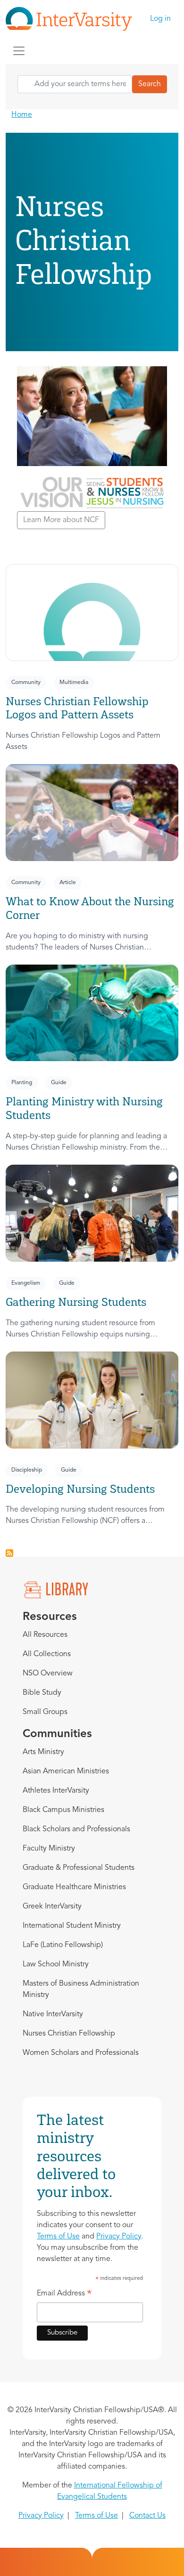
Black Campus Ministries (63, 1810)
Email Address (64, 2295)
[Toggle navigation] (19, 51)
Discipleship (27, 1470)
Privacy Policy (119, 2237)
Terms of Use (58, 2237)
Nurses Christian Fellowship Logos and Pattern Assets (77, 708)
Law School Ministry (56, 1964)
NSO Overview (48, 1674)
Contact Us (147, 2516)
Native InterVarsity (53, 2014)
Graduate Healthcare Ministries (74, 1887)
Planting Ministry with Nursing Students (84, 1108)
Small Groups (45, 1712)
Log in (160, 19)
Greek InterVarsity (52, 1907)
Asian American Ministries (66, 1771)
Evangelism (26, 1283)
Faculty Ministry (49, 1849)
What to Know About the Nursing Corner (90, 908)
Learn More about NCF (61, 520)
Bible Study (42, 1693)
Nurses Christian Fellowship (69, 2034)
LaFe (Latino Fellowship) (63, 1945)
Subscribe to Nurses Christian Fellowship (9, 1553)
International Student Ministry (72, 1926)
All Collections (47, 1654)
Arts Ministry (43, 1752)
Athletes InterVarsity (56, 1791)
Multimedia (74, 683)
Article (68, 883)
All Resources (45, 1635)
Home (22, 115)
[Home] (73, 19)
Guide (59, 1083)
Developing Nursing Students (80, 1489)
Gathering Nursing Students (76, 1302)
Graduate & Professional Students (79, 1868)
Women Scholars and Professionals (81, 2053)
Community (26, 683)
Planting (22, 1083)
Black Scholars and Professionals (76, 1829)
